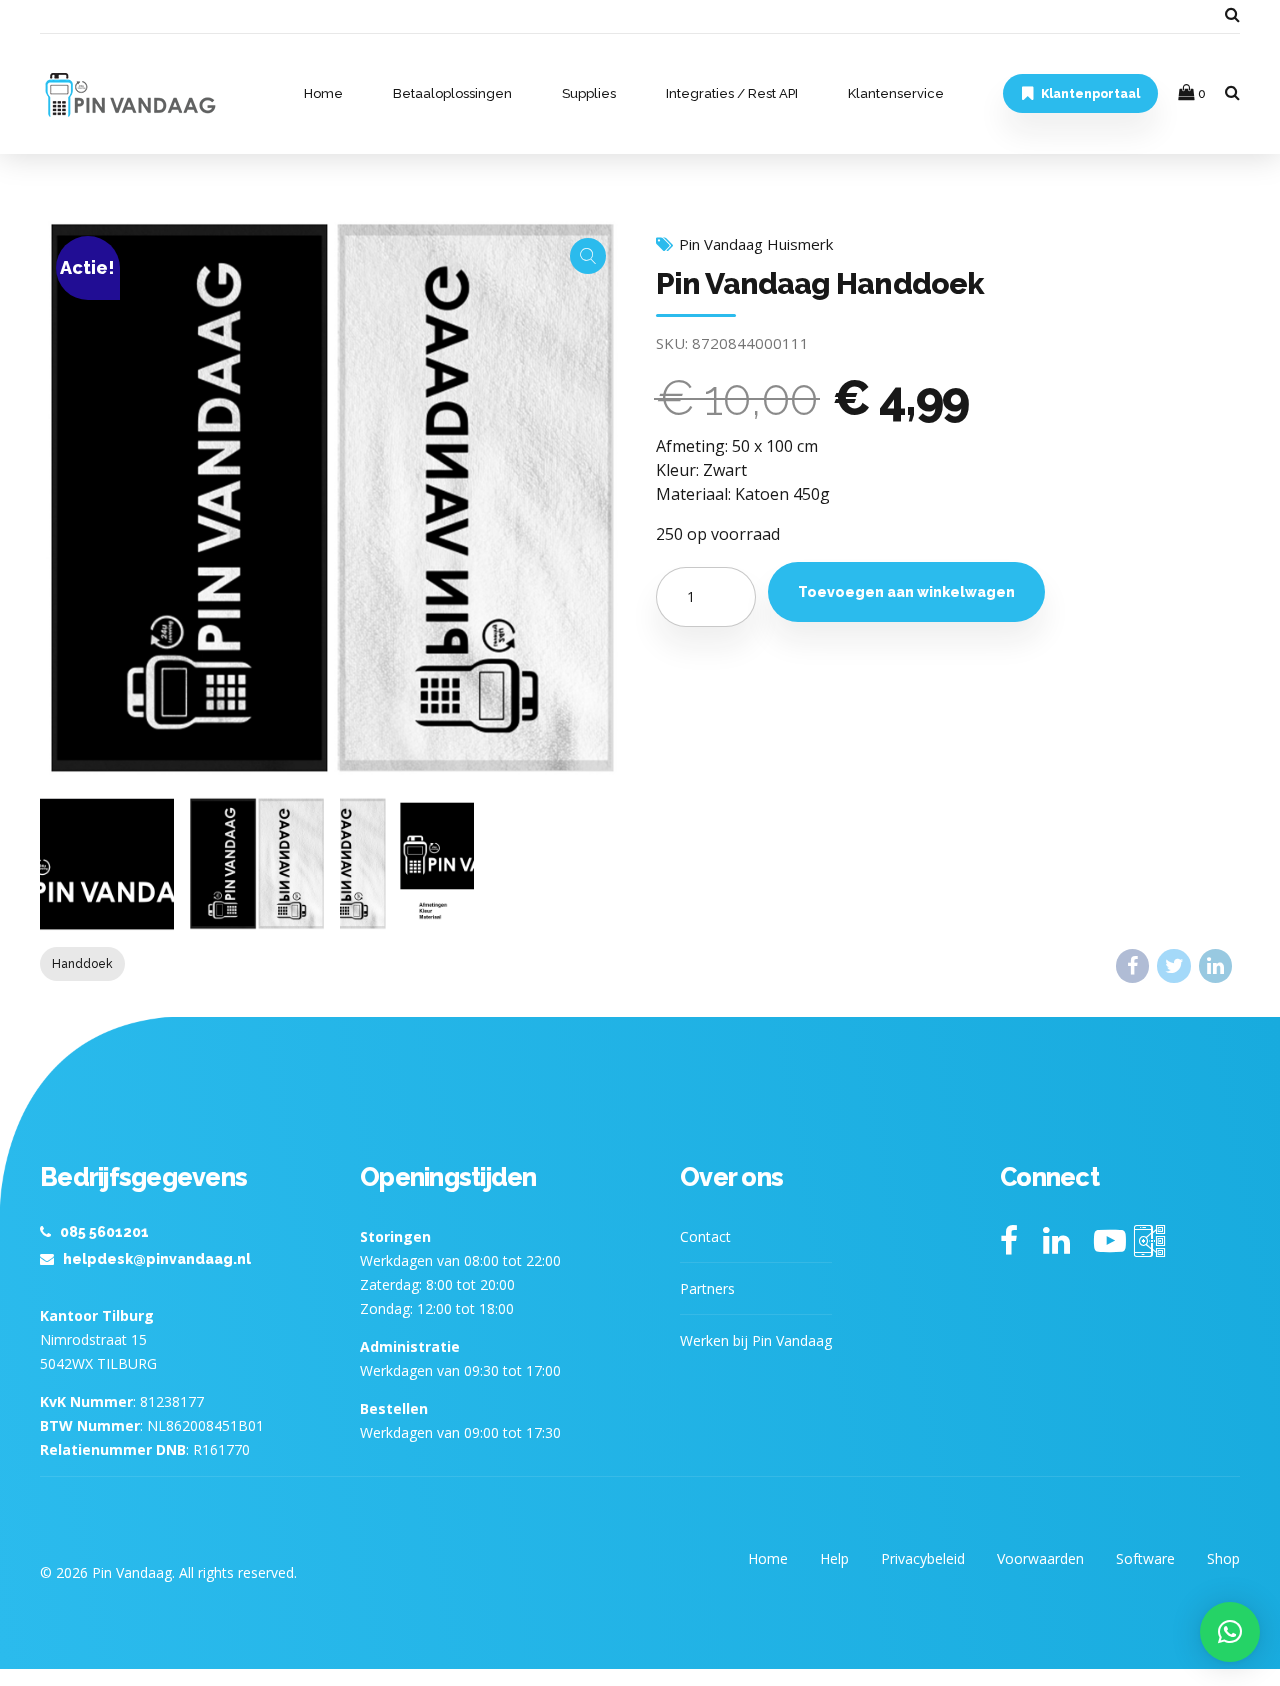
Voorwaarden (1040, 1558)
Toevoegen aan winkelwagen (906, 592)
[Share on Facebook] (1132, 965)
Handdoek (82, 964)
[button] (1230, 1632)
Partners (707, 1288)
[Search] (1232, 14)
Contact (705, 1236)
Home (323, 93)
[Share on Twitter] (1173, 965)
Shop (1223, 1558)
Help (834, 1558)
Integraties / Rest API (732, 93)
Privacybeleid (923, 1558)
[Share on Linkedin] (1215, 965)
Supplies (589, 93)
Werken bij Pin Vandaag (756, 1340)
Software (1145, 1558)
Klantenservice (896, 93)
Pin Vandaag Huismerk (756, 244)
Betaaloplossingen (452, 93)
